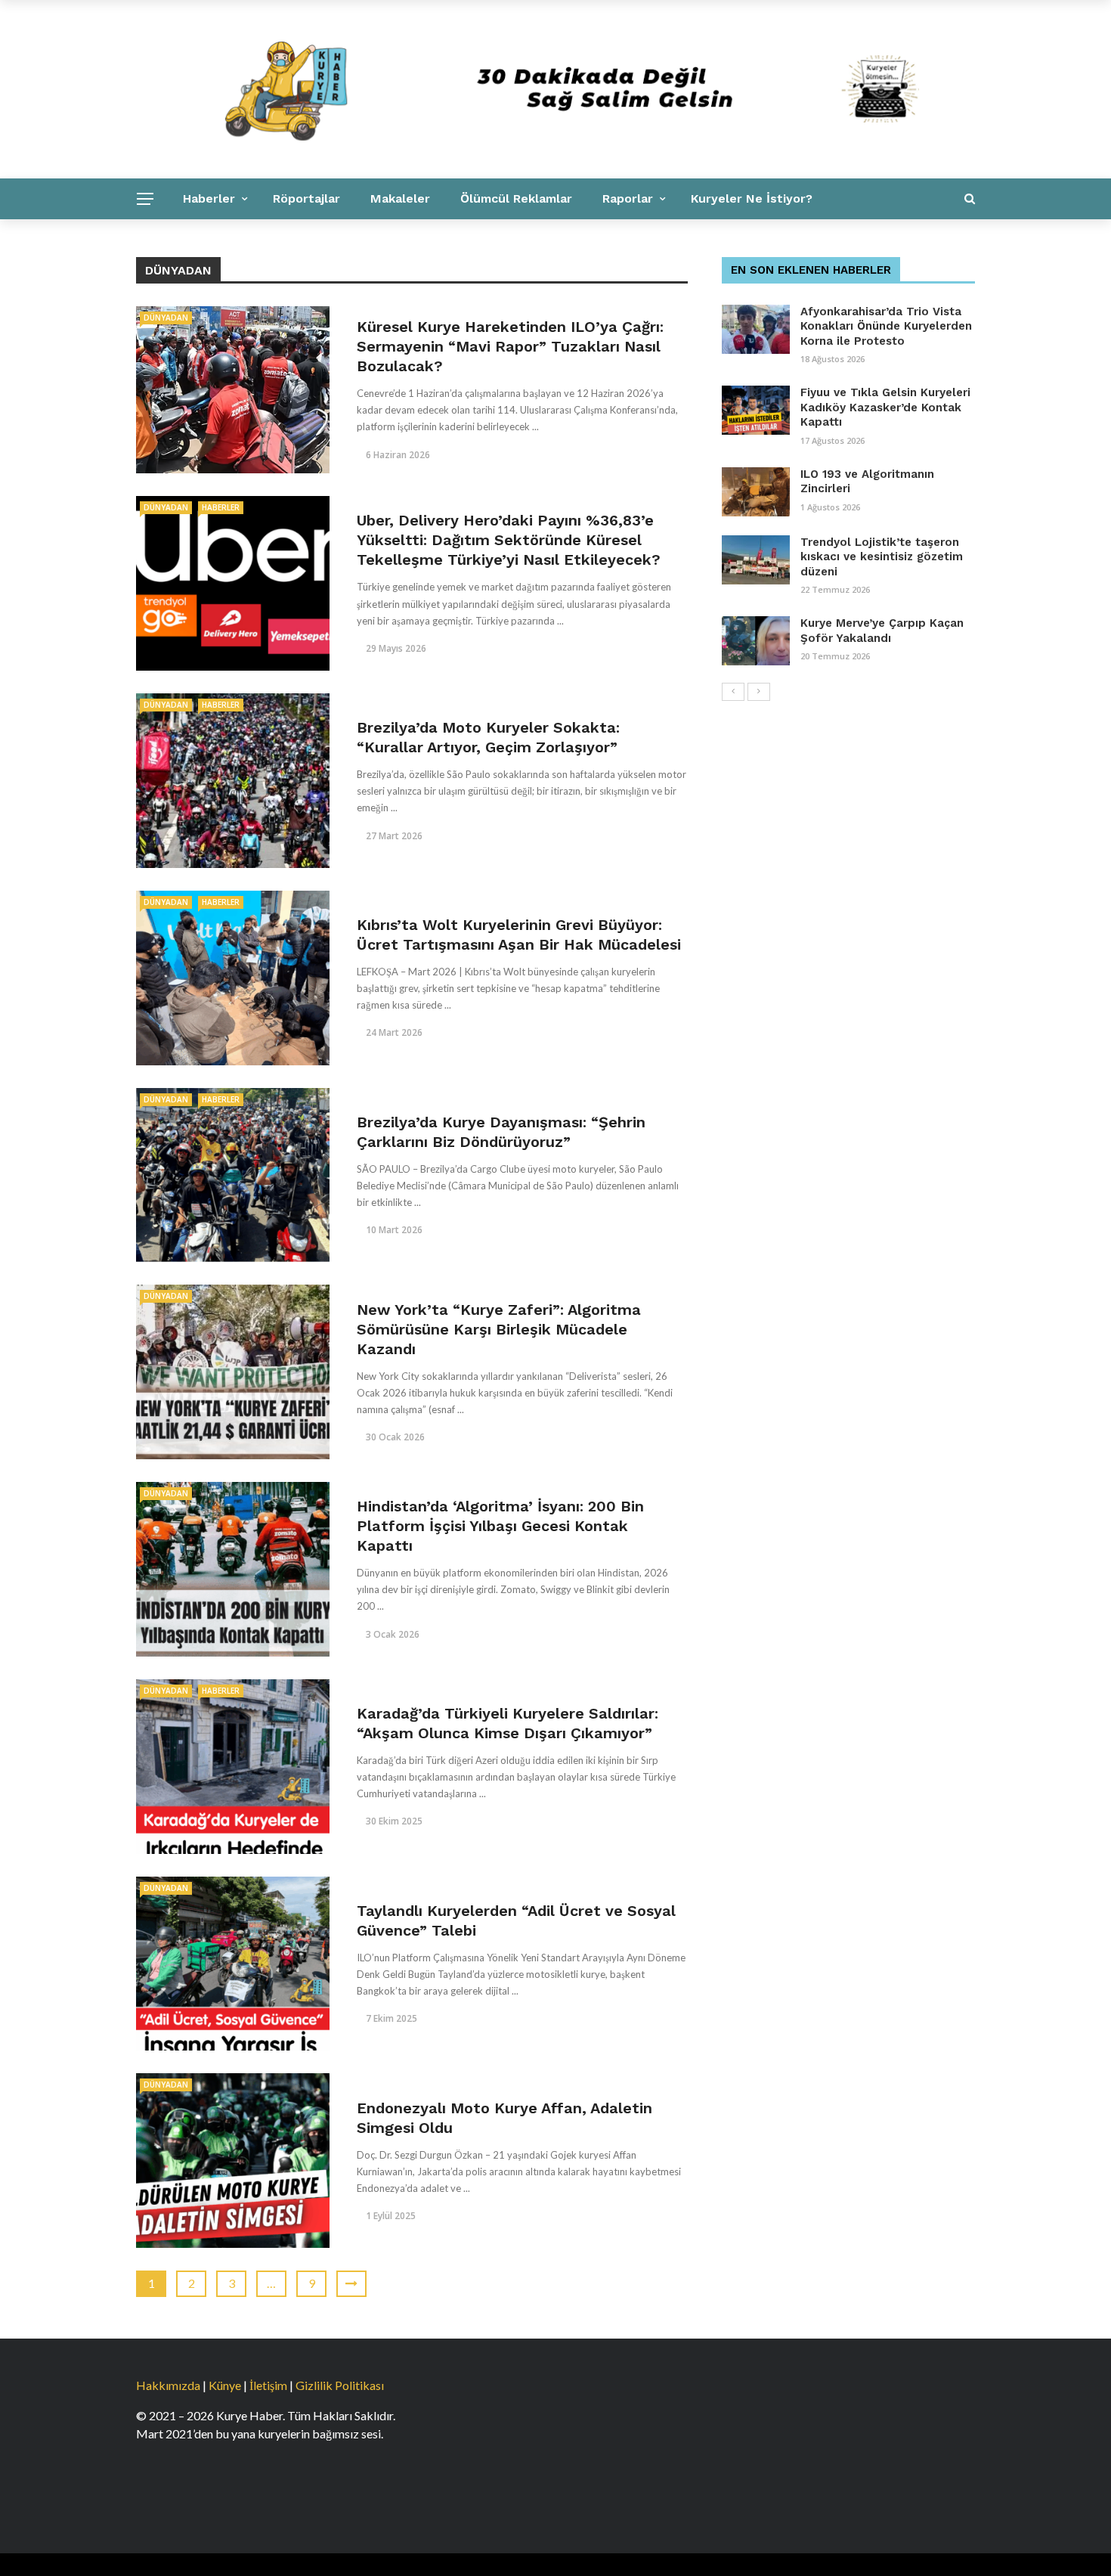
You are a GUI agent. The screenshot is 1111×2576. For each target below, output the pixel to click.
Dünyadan (166, 318)
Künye (225, 2385)
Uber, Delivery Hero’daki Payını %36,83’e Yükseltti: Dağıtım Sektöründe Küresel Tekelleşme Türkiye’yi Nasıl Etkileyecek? (509, 540)
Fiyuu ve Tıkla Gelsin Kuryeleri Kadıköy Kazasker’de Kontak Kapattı (885, 407)
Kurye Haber (337, 239)
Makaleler (400, 198)
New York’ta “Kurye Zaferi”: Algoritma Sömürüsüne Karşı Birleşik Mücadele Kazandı (499, 1329)
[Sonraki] (759, 692)
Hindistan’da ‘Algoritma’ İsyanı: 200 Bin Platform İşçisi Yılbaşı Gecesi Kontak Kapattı (500, 1526)
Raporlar (628, 198)
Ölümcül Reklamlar (516, 198)
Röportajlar (306, 198)
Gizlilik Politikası (340, 2385)
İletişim (268, 2385)
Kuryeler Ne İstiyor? (752, 198)
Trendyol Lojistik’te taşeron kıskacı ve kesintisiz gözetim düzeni (882, 557)
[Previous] (733, 692)
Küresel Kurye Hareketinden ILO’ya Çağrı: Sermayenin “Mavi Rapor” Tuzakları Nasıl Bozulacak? (510, 346)
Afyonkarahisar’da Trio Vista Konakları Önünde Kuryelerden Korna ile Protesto (886, 326)
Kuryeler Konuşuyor (210, 239)
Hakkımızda (168, 2385)
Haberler (209, 198)
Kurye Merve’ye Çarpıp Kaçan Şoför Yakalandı (882, 631)
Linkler (425, 239)
